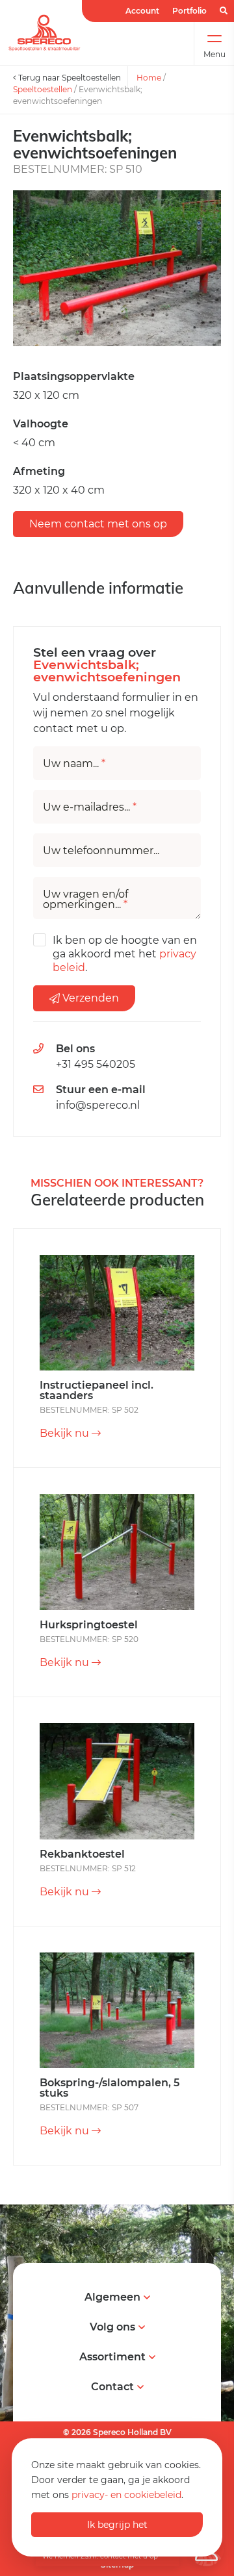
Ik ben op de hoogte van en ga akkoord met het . (125, 954)
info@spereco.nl (98, 1105)
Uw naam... (74, 764)
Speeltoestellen (43, 89)
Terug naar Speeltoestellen (69, 78)
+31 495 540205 (96, 1064)
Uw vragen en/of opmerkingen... (85, 900)
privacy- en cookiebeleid (126, 2495)
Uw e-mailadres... (90, 807)
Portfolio (189, 11)
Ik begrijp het (117, 2525)
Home (149, 78)
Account (142, 11)
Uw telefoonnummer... (101, 851)
